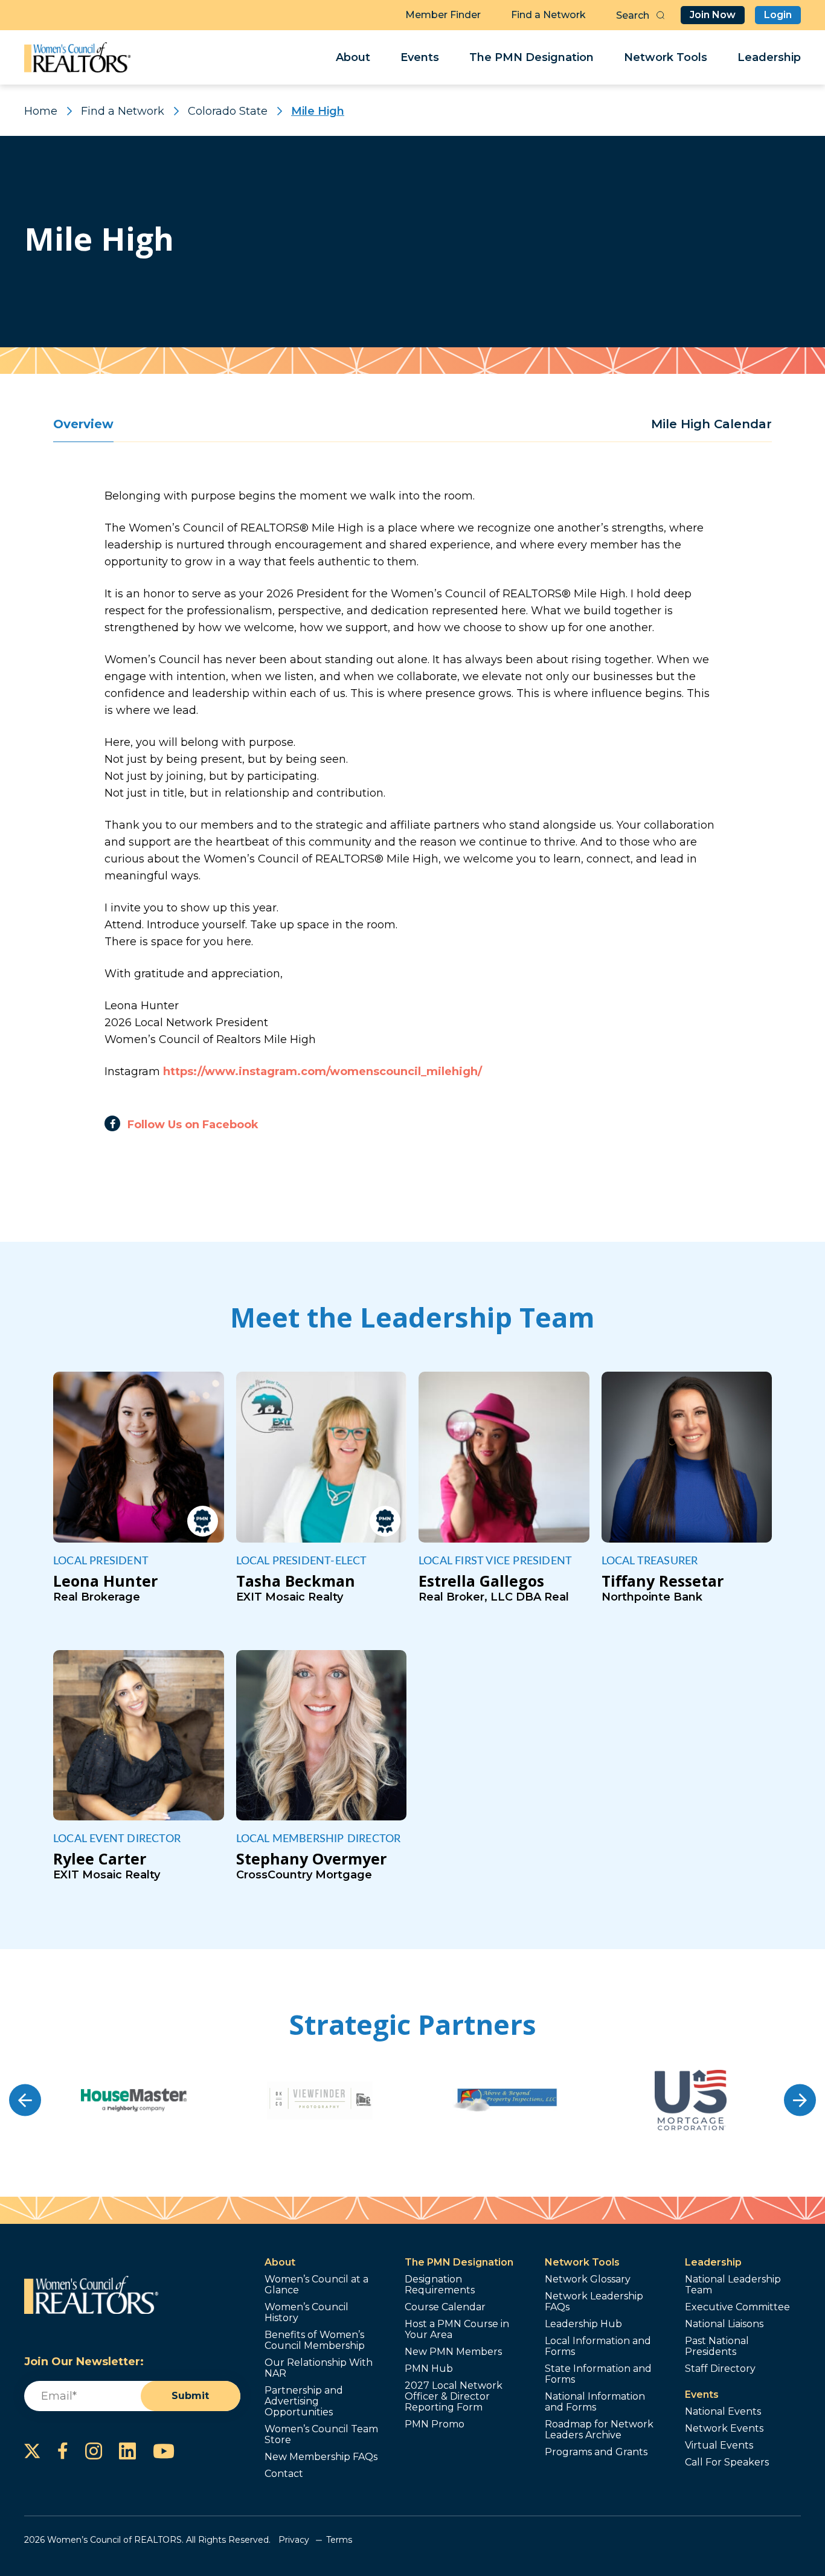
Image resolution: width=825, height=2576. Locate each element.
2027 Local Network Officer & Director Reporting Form (454, 2397)
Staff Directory (720, 2369)
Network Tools (666, 57)
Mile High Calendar (711, 424)
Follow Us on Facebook (193, 1125)
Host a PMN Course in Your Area (457, 2330)
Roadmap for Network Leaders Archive (599, 2430)
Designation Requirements (440, 2285)
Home (41, 111)
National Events (723, 2412)
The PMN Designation (531, 57)
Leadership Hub (583, 2324)
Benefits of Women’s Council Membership (315, 2340)
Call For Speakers (727, 2462)
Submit (190, 2396)
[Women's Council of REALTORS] (78, 57)
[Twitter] (32, 2451)
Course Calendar (445, 2307)
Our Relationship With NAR (319, 2368)
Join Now (713, 15)
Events (420, 57)
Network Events (724, 2429)
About (353, 57)
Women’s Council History (307, 2313)
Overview (83, 424)
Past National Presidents (717, 2346)
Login (778, 15)
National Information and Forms (595, 2402)
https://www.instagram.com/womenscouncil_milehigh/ (323, 1071)
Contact (284, 2474)
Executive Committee (737, 2307)
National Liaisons (724, 2324)
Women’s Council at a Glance (316, 2285)
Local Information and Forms (598, 2346)
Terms (339, 2540)
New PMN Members (453, 2352)
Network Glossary (588, 2279)
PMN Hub (429, 2369)
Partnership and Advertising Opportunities (304, 2401)
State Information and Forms (598, 2374)
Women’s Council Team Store (321, 2435)
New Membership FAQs (321, 2457)
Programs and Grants (596, 2452)
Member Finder (443, 15)
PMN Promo (435, 2424)
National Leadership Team (733, 2285)
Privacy (294, 2540)
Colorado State (228, 111)
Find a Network (548, 15)
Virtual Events (719, 2446)
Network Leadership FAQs (594, 2302)
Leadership (769, 57)
